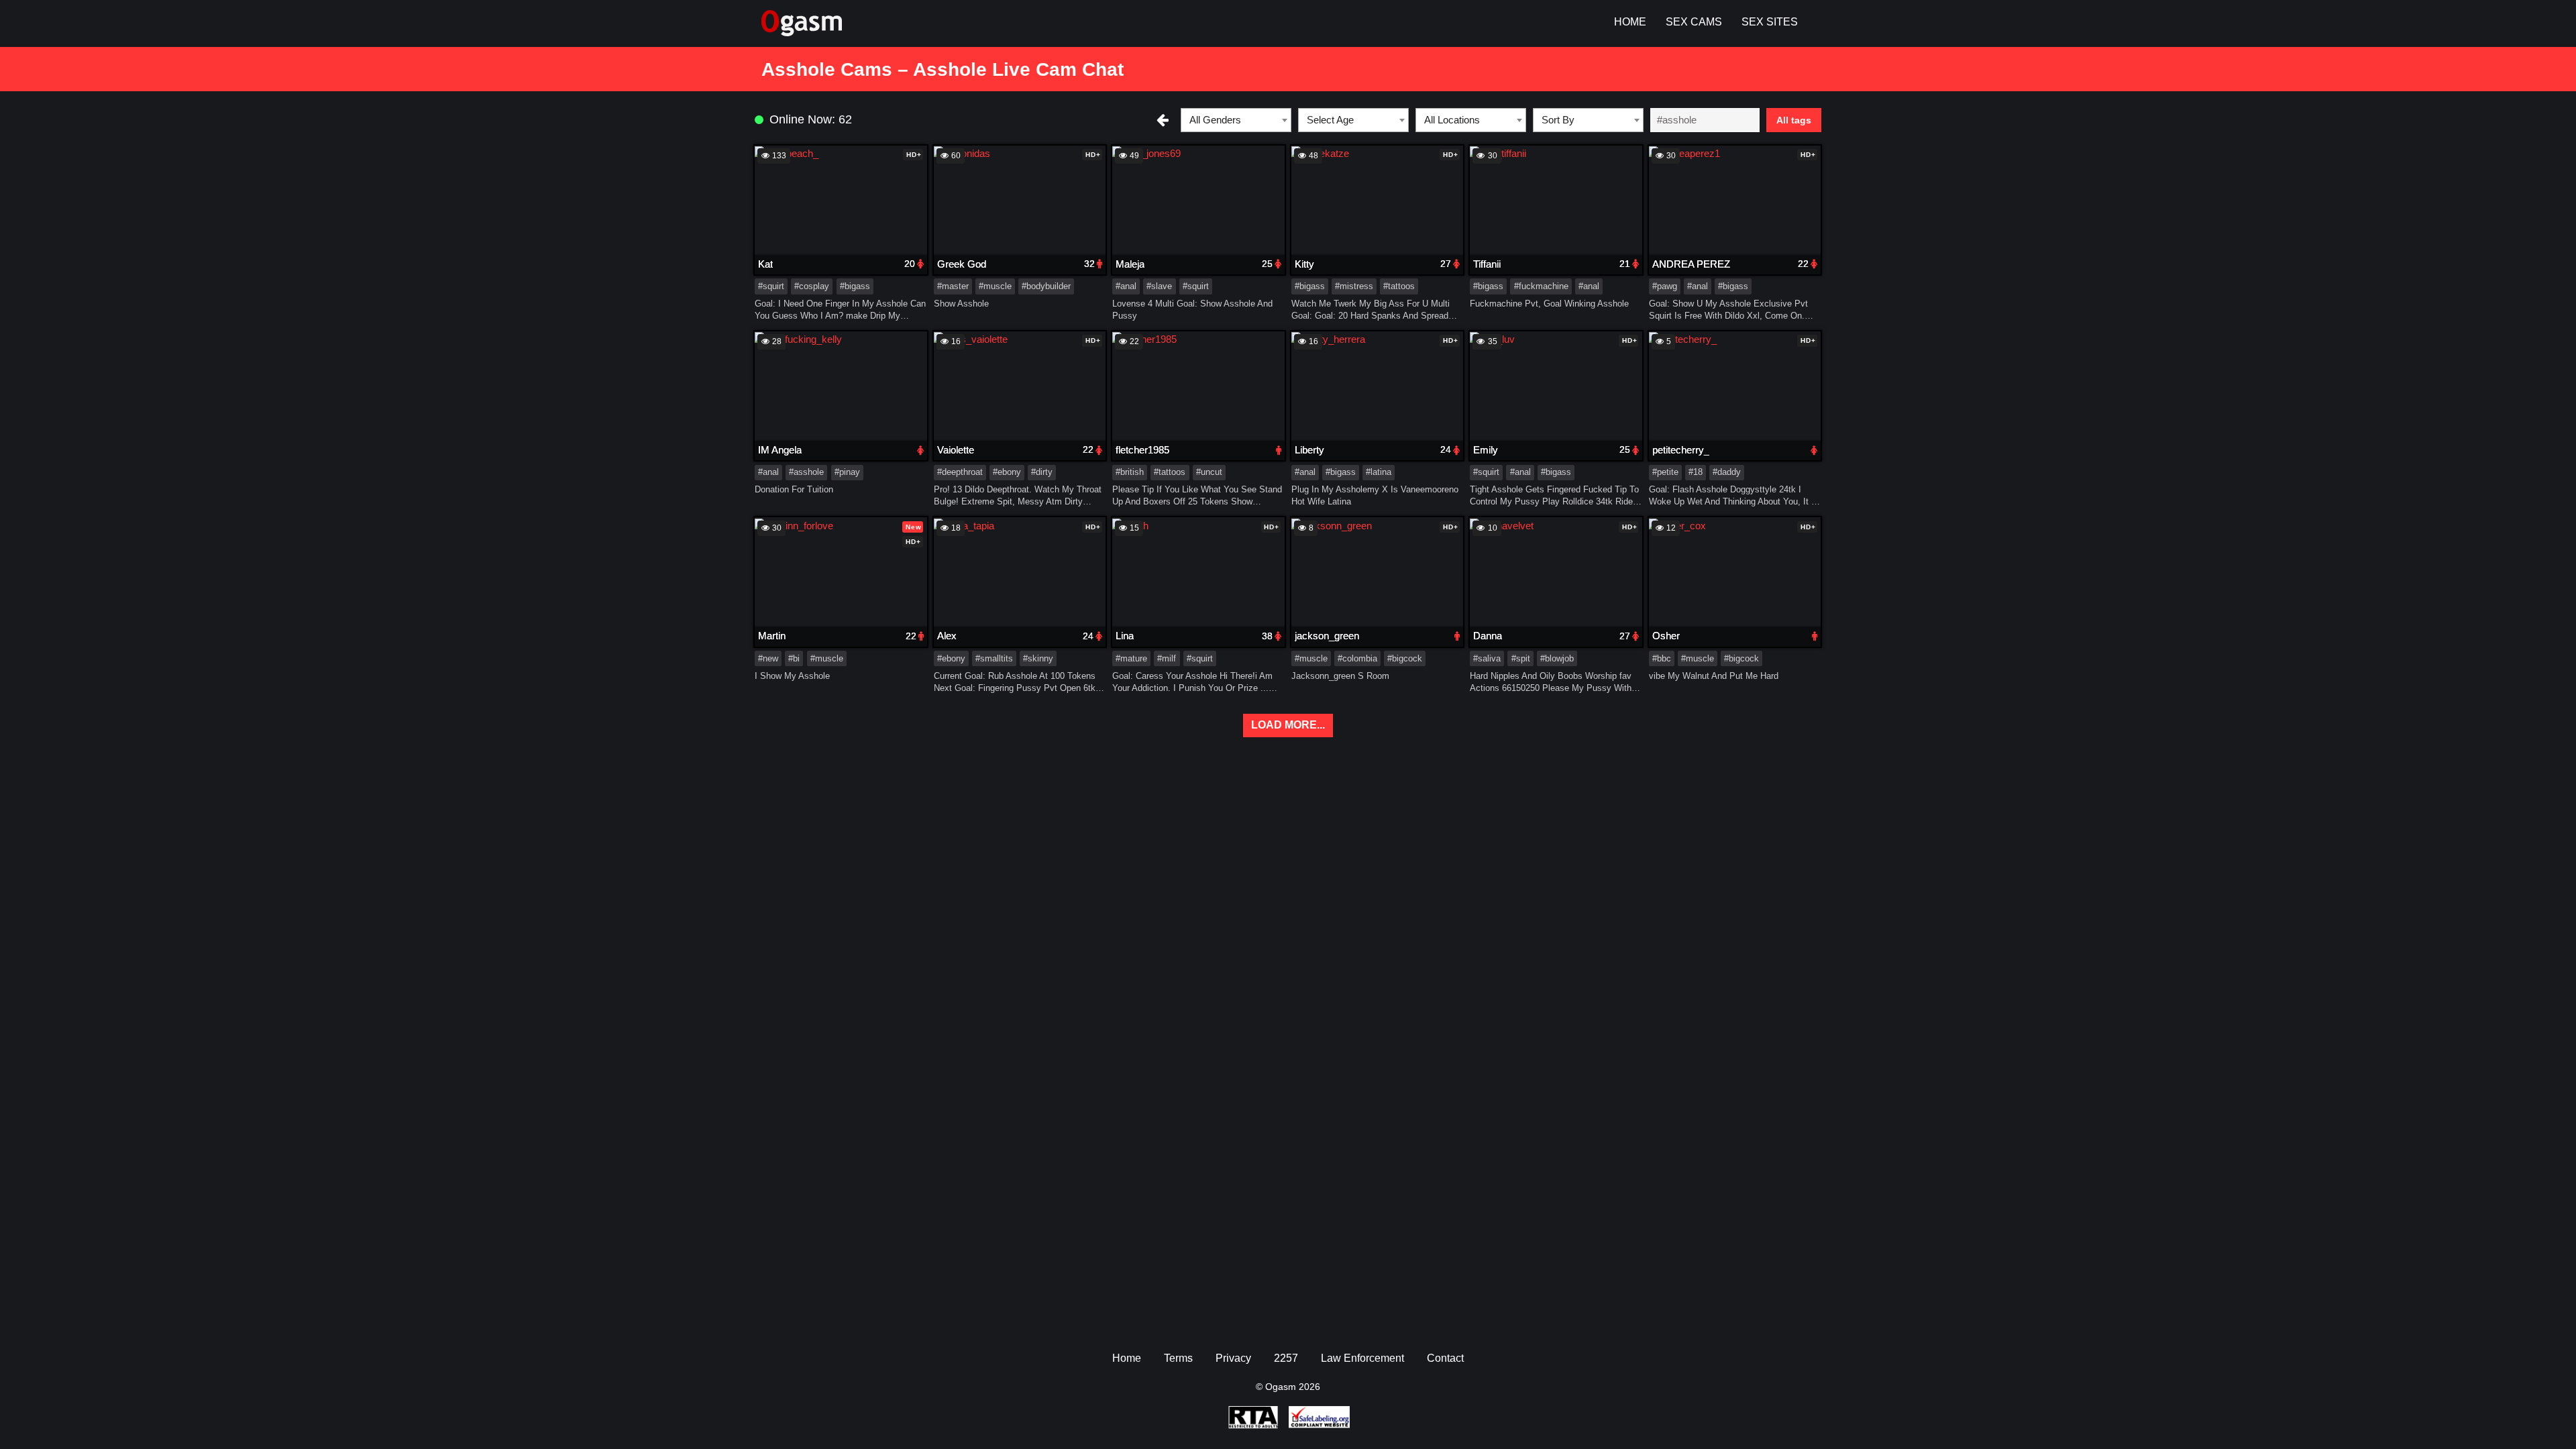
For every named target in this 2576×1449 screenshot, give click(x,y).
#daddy (1727, 472)
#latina (1379, 472)
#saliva (1487, 658)
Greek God (962, 264)
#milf (1167, 658)
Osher (1666, 636)
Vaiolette (956, 450)
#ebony (1007, 472)
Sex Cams (1694, 22)
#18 (1696, 472)
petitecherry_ (1681, 450)
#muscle (995, 286)
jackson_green (1327, 636)
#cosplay (812, 286)
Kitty (1304, 264)
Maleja (1130, 264)
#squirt (771, 286)
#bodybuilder (1046, 286)
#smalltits (994, 658)
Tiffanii (1487, 264)
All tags (1794, 120)
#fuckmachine (1541, 286)
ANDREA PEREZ (1691, 264)
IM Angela (780, 450)
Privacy (1233, 1358)
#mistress (1354, 286)
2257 (1286, 1358)
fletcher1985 (1142, 450)
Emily (1486, 450)
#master (953, 286)
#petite (1665, 472)
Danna (1488, 636)
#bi (794, 658)
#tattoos (1399, 286)
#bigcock (1405, 658)
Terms (1178, 1358)
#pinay (847, 472)
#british (1130, 472)
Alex (947, 636)
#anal (1126, 286)
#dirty (1042, 472)
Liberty (1309, 450)
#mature (1131, 658)
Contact (1445, 1358)
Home (1630, 22)
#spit (1521, 658)
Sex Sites (1770, 22)
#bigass (855, 286)
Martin (772, 636)
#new (768, 658)
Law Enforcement (1362, 1358)
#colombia (1357, 658)
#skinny (1038, 658)
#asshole (806, 472)
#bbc (1662, 658)
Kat (765, 264)
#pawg (1665, 286)
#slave (1159, 286)
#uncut (1209, 472)
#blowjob (1557, 658)
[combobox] (1236, 120)
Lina (1125, 636)
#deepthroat (960, 472)
